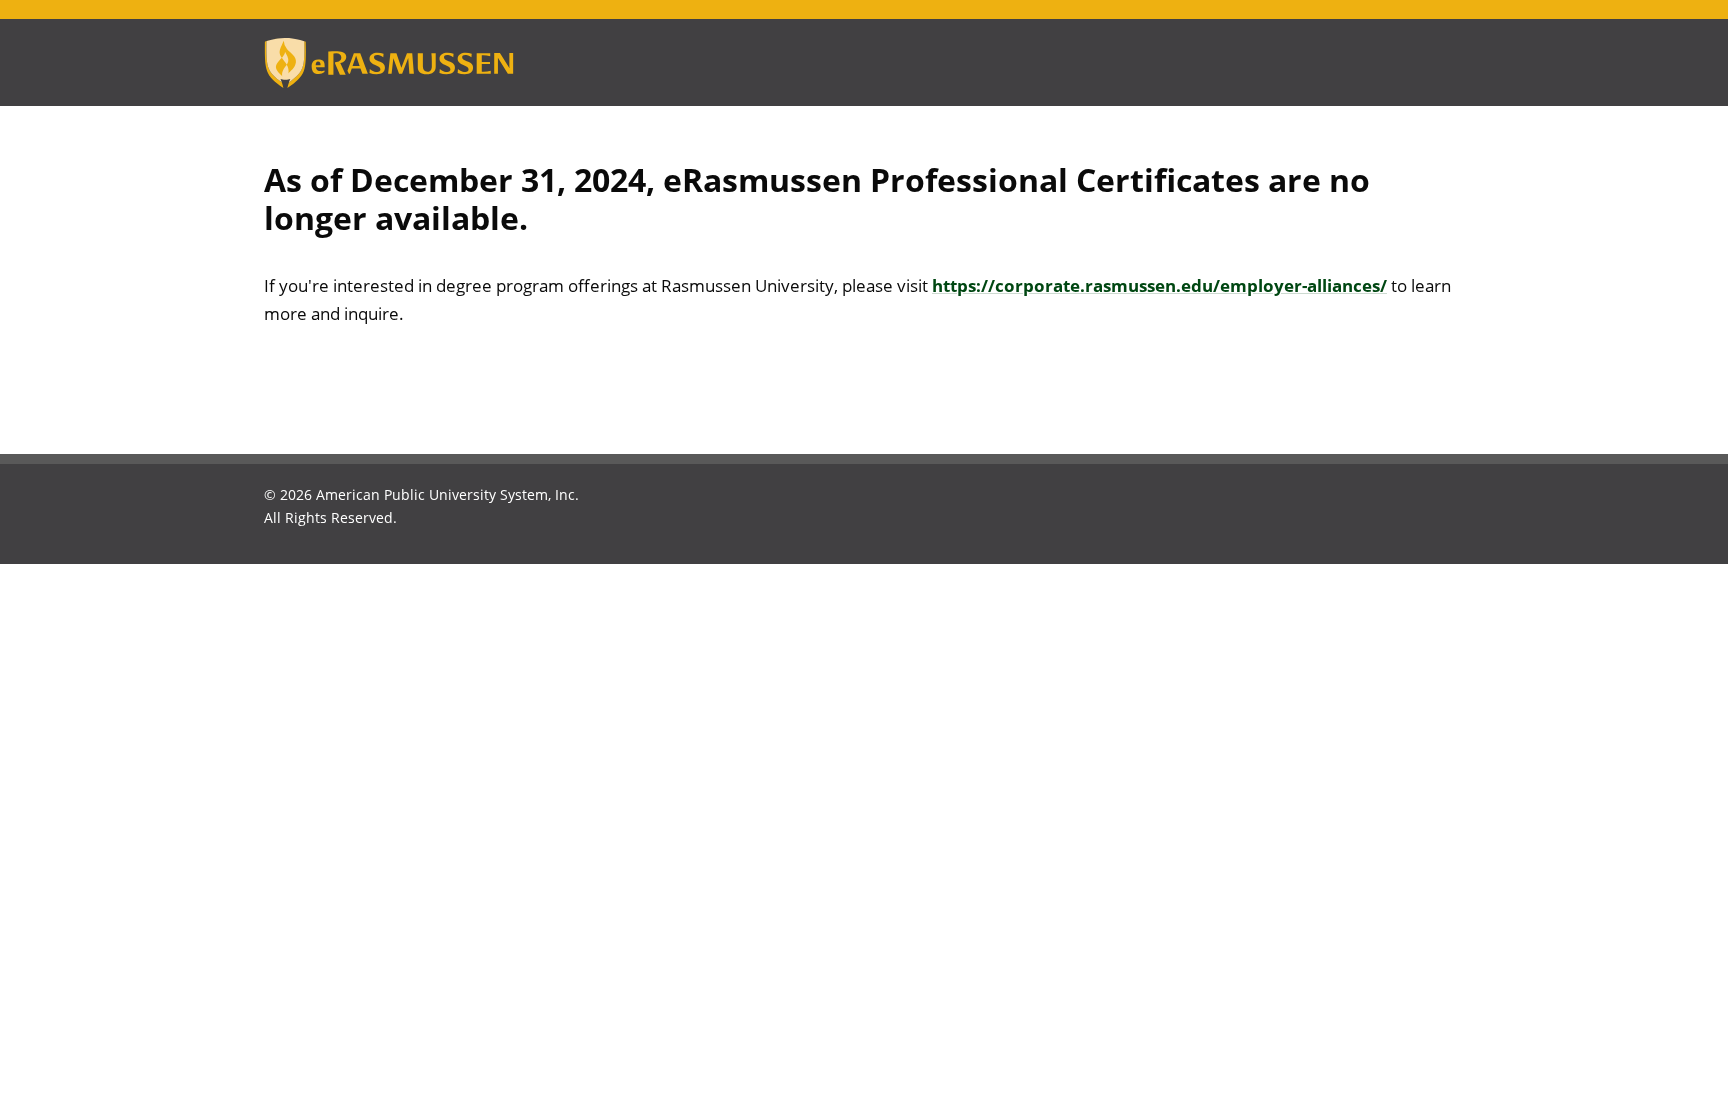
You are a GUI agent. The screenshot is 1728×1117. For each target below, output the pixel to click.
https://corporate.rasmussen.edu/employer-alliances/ (1159, 285)
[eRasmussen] (414, 63)
